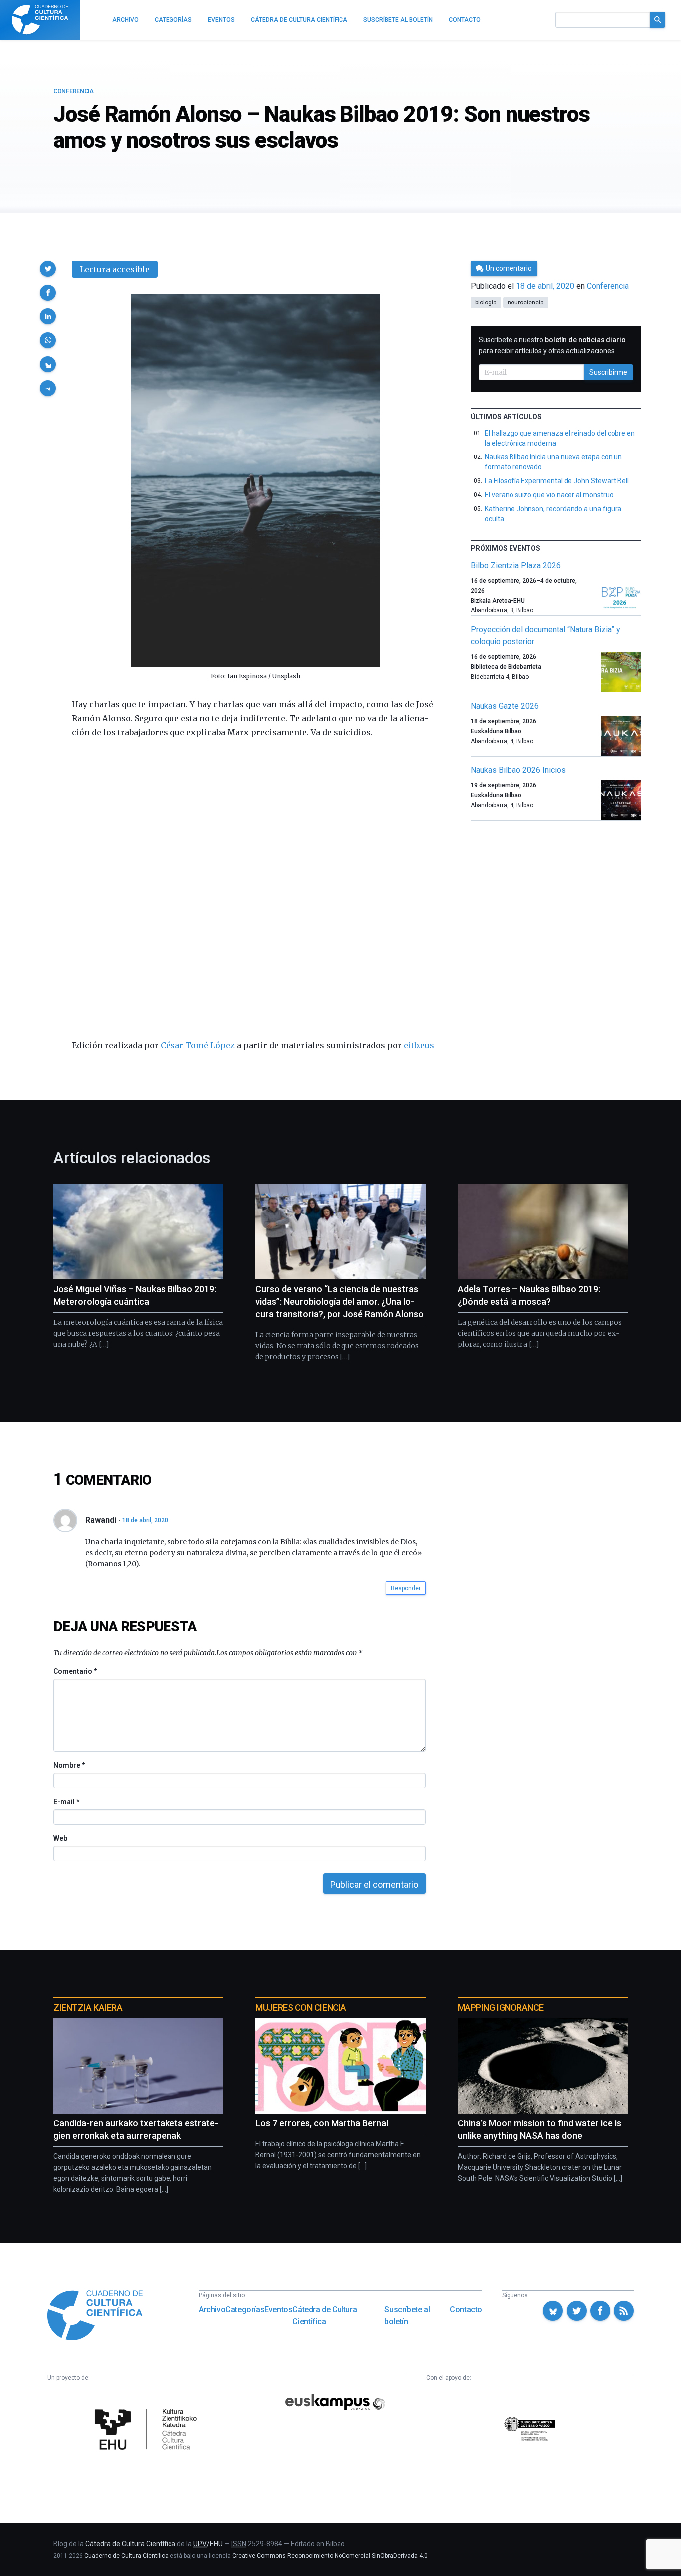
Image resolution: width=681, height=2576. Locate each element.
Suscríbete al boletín (407, 2316)
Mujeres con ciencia (301, 2008)
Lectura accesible (115, 269)
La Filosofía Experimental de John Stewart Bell (557, 481)
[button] (48, 269)
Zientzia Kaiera (88, 2008)
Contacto (466, 2310)
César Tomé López (198, 1045)
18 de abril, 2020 (145, 1520)
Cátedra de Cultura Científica (325, 2316)
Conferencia (74, 91)
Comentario (75, 1671)
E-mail (66, 1802)
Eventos (278, 2310)
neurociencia (526, 303)
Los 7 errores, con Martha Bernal (322, 2123)
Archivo (212, 2310)
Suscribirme (608, 372)
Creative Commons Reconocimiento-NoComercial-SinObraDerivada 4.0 (330, 2556)
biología (486, 303)
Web (60, 1838)
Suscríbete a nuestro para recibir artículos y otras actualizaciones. (552, 345)
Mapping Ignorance (501, 2008)
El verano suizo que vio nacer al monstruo (549, 495)
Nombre (69, 1765)
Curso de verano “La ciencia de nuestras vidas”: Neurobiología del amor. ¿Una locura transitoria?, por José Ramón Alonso (340, 1301)
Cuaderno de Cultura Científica (126, 2556)
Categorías (245, 2310)
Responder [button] (406, 1588)
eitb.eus (419, 1045)
